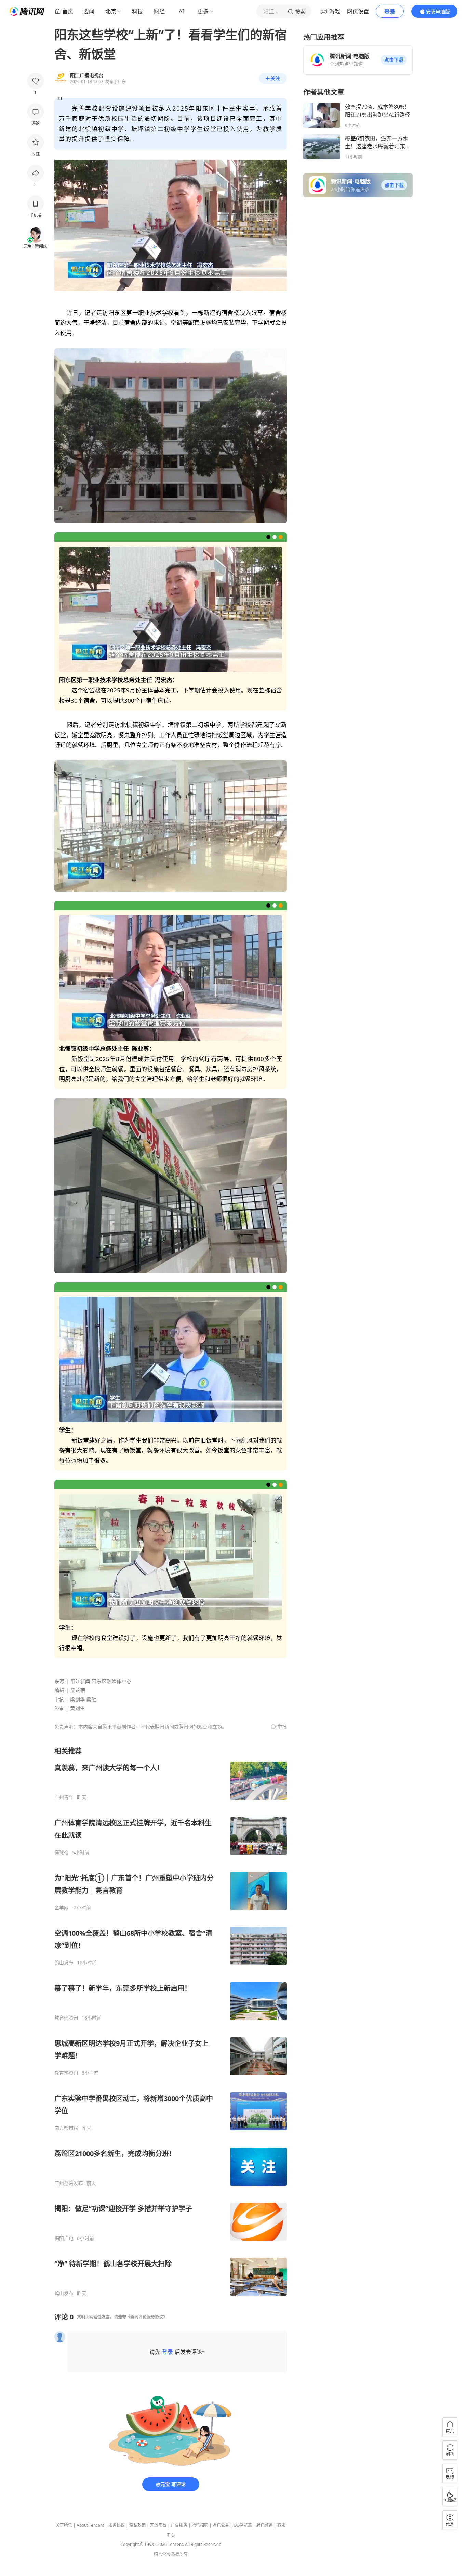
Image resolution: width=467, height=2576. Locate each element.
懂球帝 (62, 1853)
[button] (394, 60)
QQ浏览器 (243, 2525)
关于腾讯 (64, 2525)
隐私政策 (137, 2525)
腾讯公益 (221, 2525)
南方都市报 (66, 2128)
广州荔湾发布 (69, 2183)
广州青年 (64, 1797)
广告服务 (179, 2525)
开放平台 (158, 2525)
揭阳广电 (64, 2238)
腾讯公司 (162, 2554)
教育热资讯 (66, 2018)
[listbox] (171, 2021)
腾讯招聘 (200, 2525)
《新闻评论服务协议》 (147, 2317)
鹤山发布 (64, 1963)
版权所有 (179, 2554)
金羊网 (62, 1908)
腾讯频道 (265, 2525)
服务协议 (117, 2525)
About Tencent (90, 2525)
